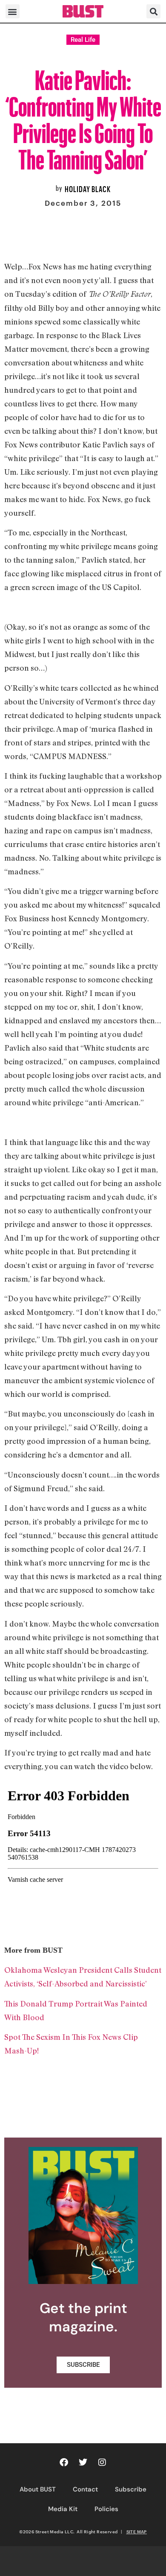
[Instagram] (102, 2462)
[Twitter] (83, 2462)
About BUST (38, 2489)
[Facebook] (64, 2462)
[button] (13, 11)
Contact (85, 2489)
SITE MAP (137, 2532)
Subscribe (131, 2489)
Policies (106, 2509)
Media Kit (63, 2509)
